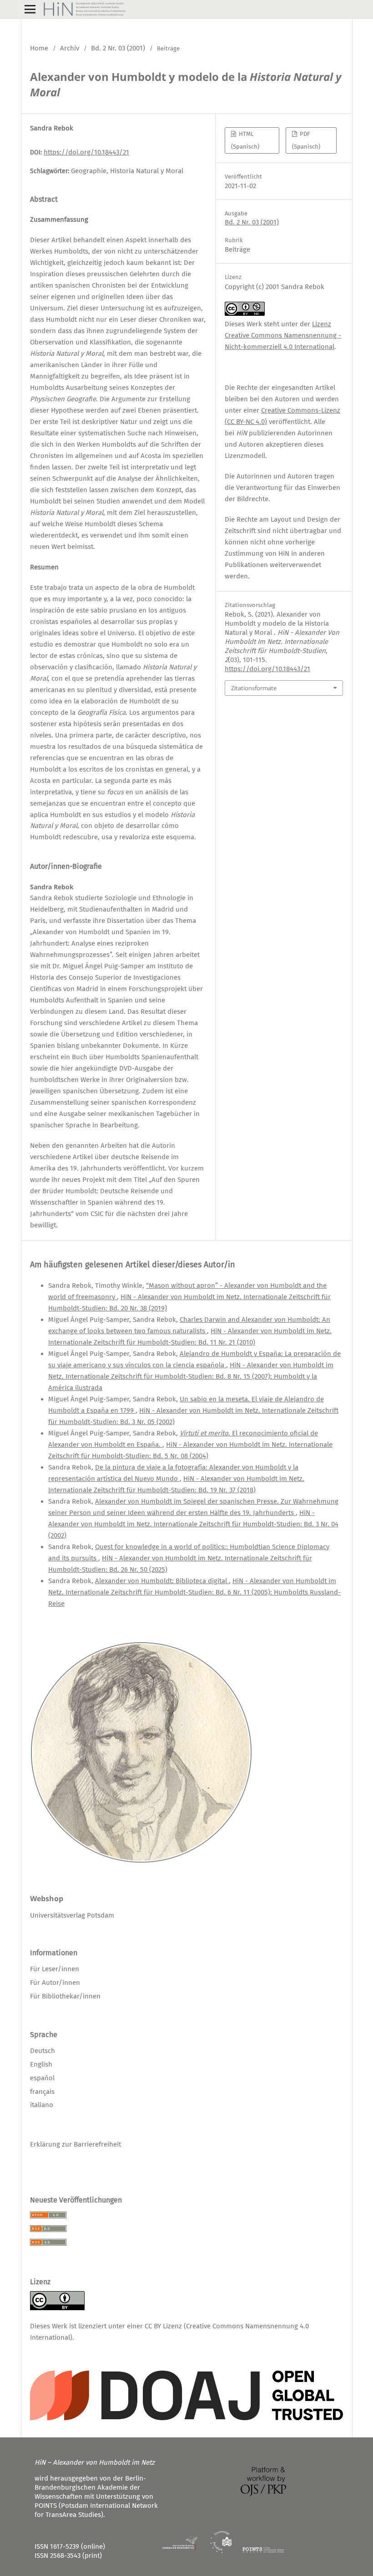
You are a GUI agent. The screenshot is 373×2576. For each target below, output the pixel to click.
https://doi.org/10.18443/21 (86, 152)
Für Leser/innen (55, 1969)
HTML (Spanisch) (245, 140)
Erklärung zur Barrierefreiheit (76, 2144)
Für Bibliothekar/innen (65, 1996)
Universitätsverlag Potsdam (72, 1915)
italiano (42, 2105)
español (42, 2078)
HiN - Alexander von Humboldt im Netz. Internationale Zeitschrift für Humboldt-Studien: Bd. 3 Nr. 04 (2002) (193, 1524)
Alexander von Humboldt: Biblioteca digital (162, 1581)
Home (39, 48)
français (42, 2092)
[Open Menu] (30, 9)
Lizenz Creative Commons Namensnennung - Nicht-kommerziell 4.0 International (283, 335)
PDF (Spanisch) (306, 140)
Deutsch (43, 2051)
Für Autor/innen (55, 1983)
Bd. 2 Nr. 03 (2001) (118, 48)
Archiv (70, 48)
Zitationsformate (254, 688)
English (41, 2064)
